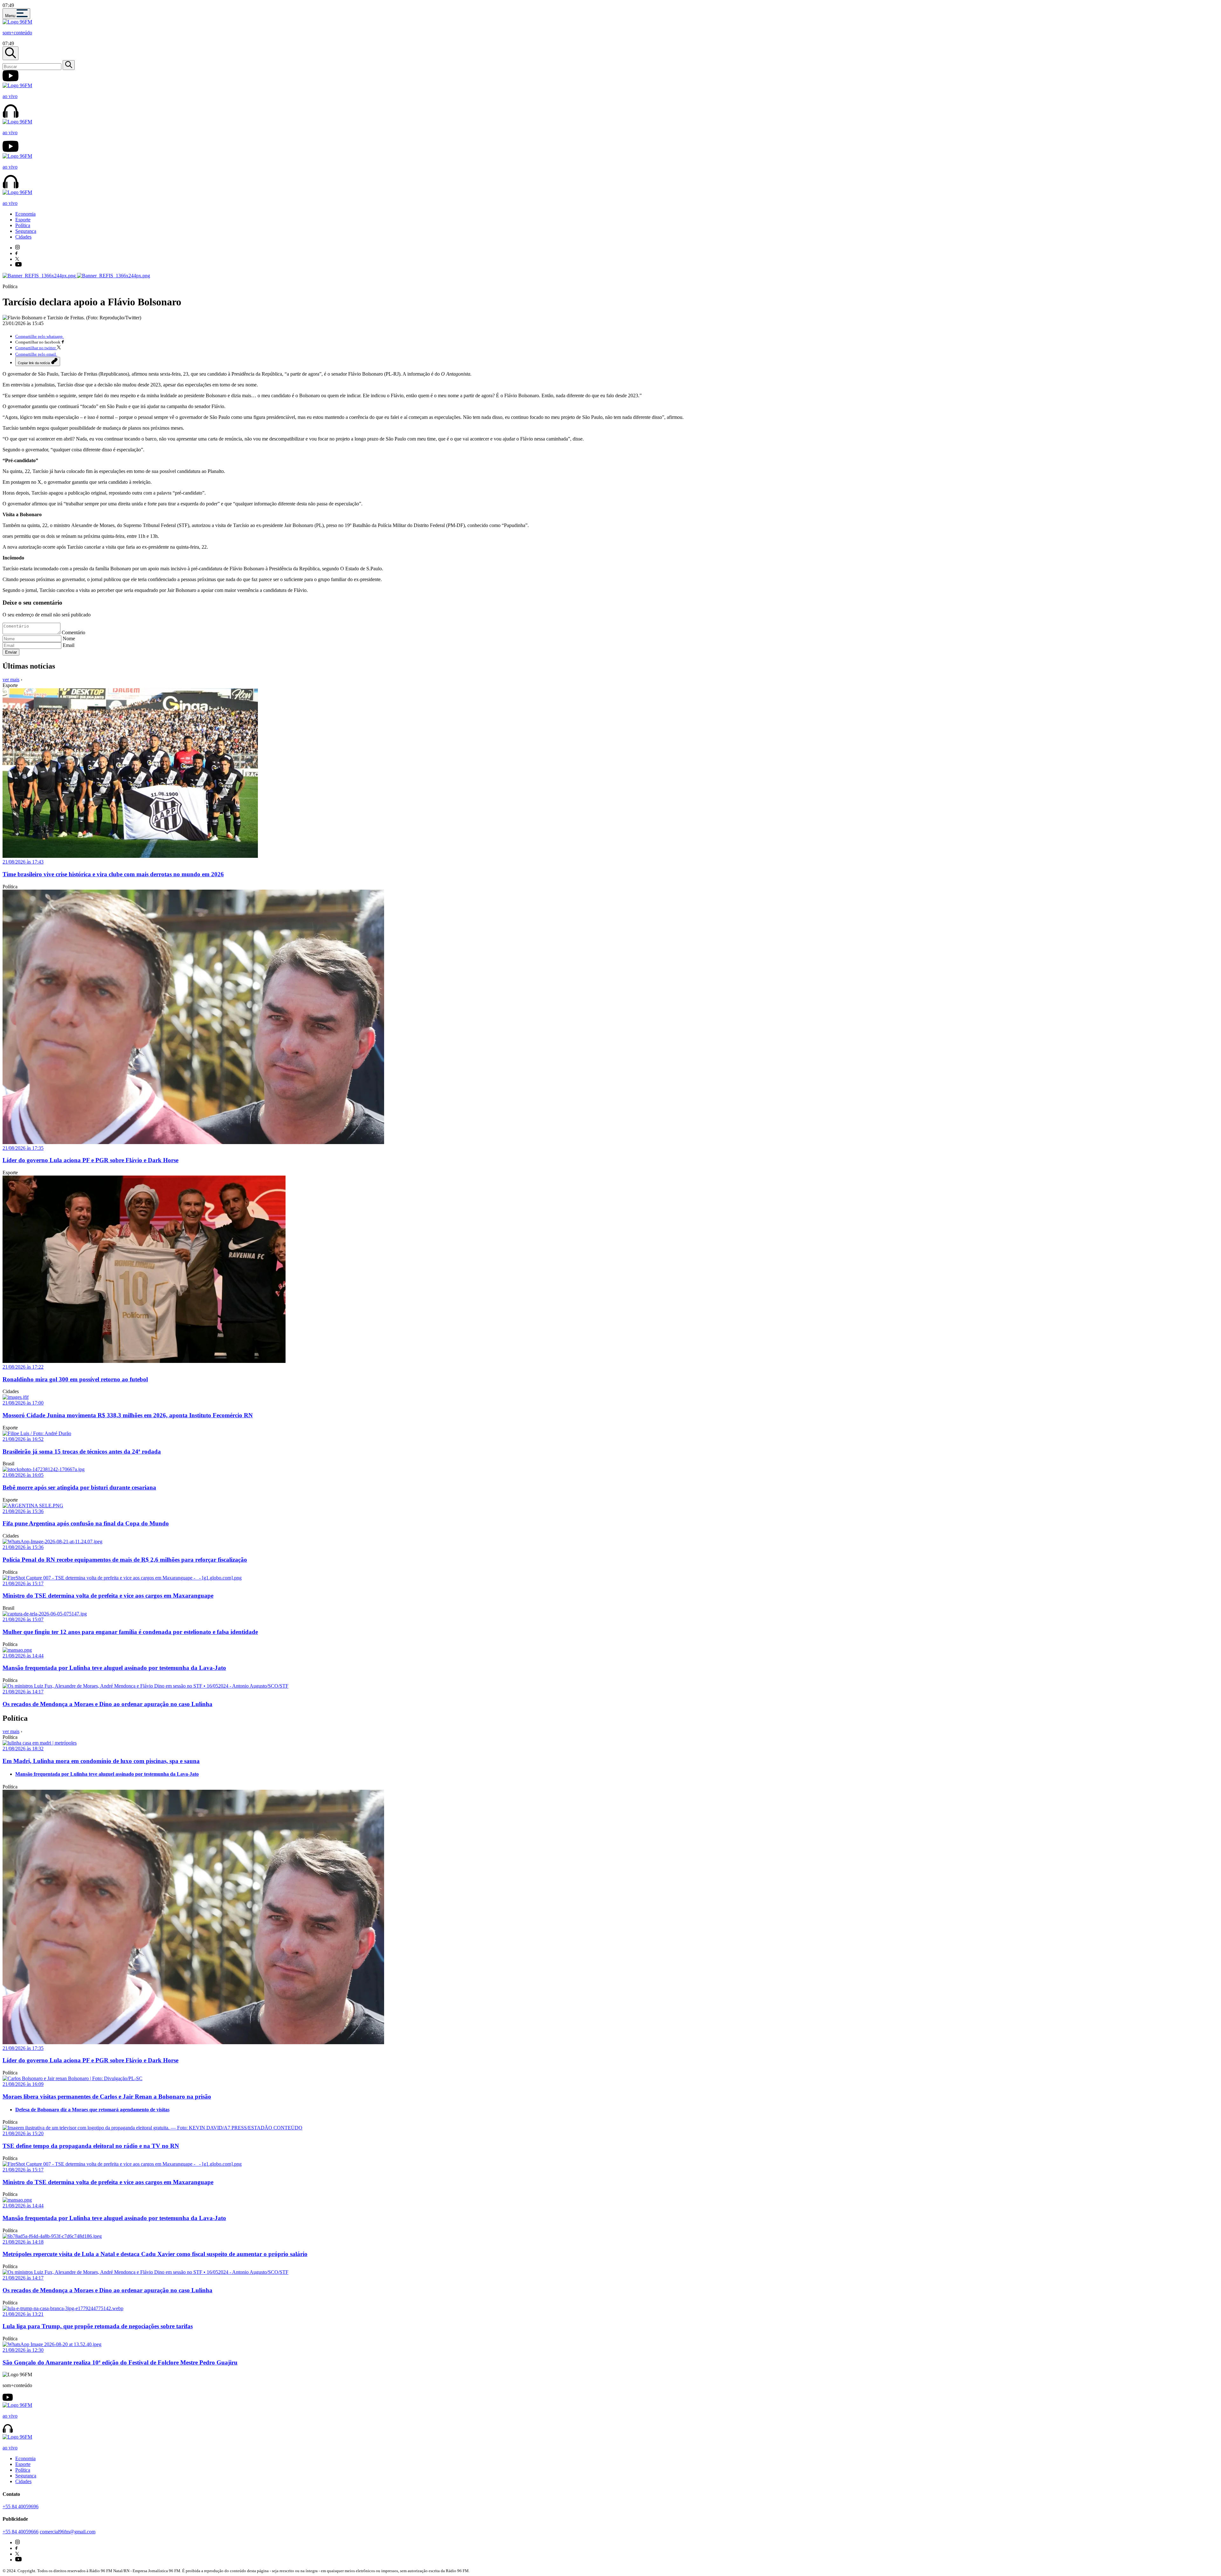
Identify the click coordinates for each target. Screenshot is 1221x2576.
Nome (69, 639)
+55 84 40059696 (21, 2507)
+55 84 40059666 (21, 2532)
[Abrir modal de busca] (10, 53)
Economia (25, 214)
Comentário (73, 632)
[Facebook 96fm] (16, 253)
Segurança (26, 231)
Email (69, 645)
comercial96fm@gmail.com (68, 2532)
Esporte (23, 220)
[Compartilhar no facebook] (63, 342)
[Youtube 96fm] (18, 265)
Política (23, 225)
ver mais (11, 680)
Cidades (23, 237)
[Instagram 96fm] (17, 248)
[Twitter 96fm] (17, 259)
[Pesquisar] (69, 65)
